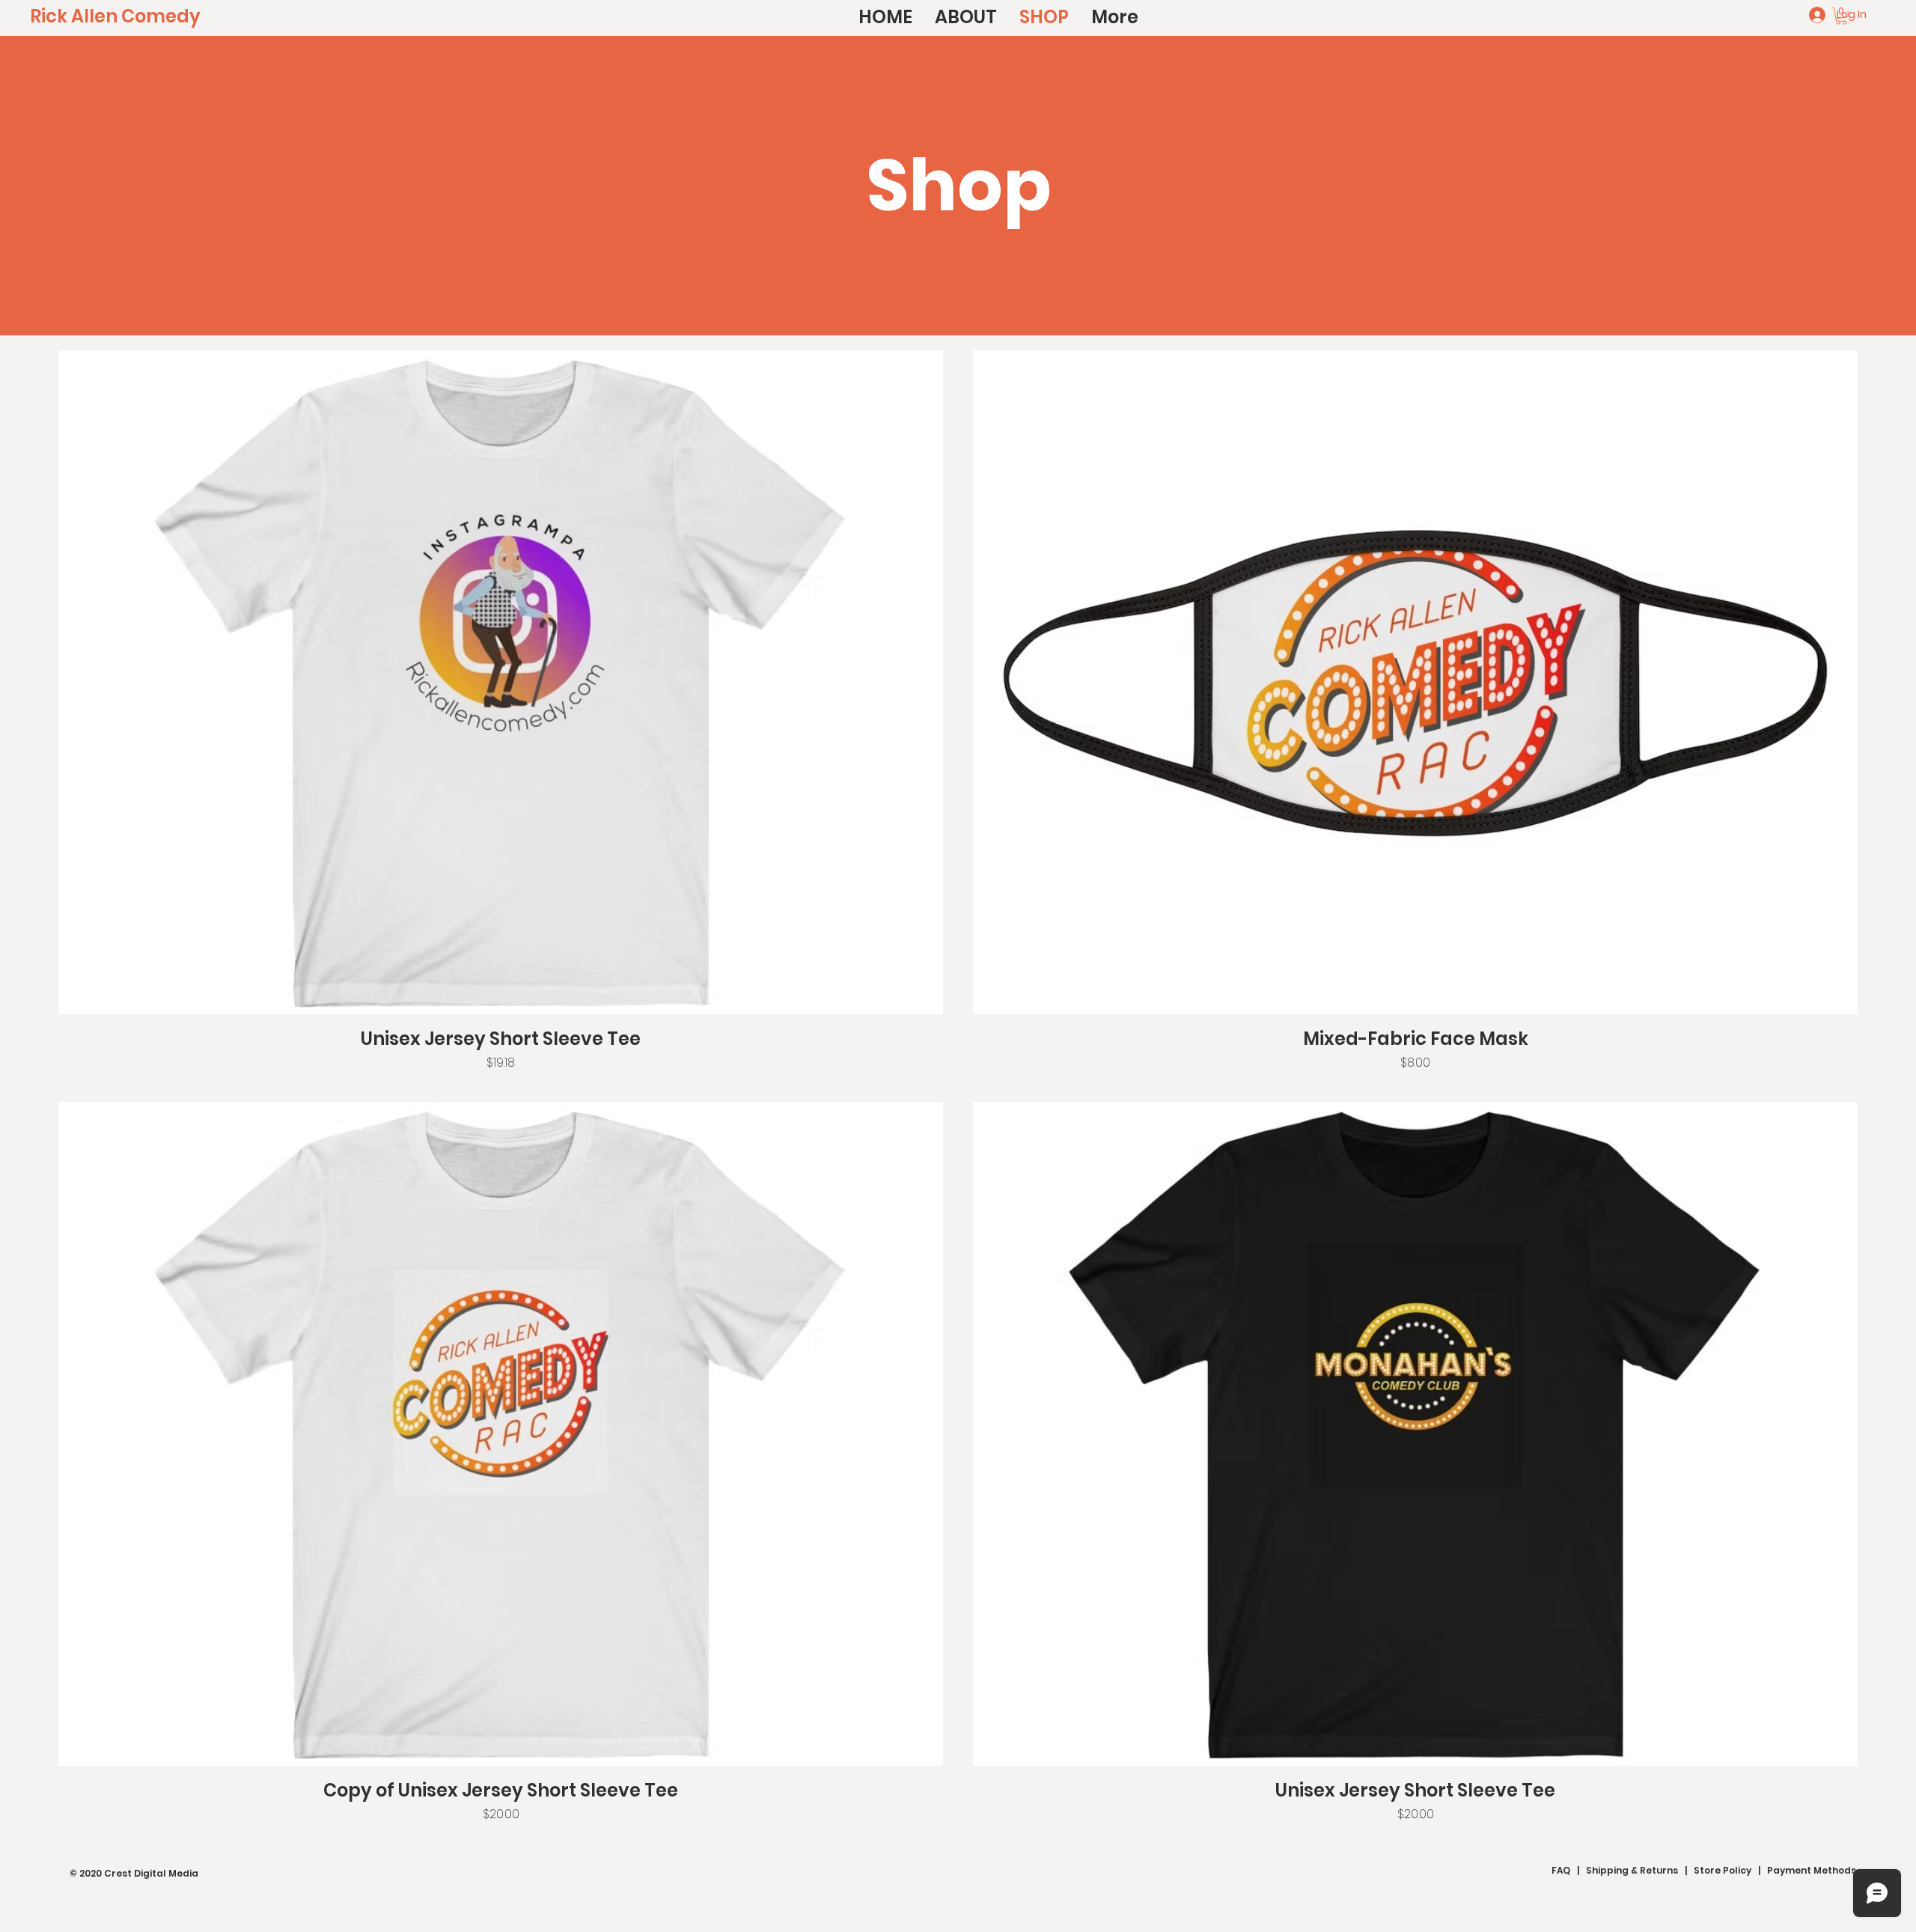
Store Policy (1723, 1870)
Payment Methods (1812, 1870)
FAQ (1561, 1870)
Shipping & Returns (1632, 1870)
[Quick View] (501, 682)
